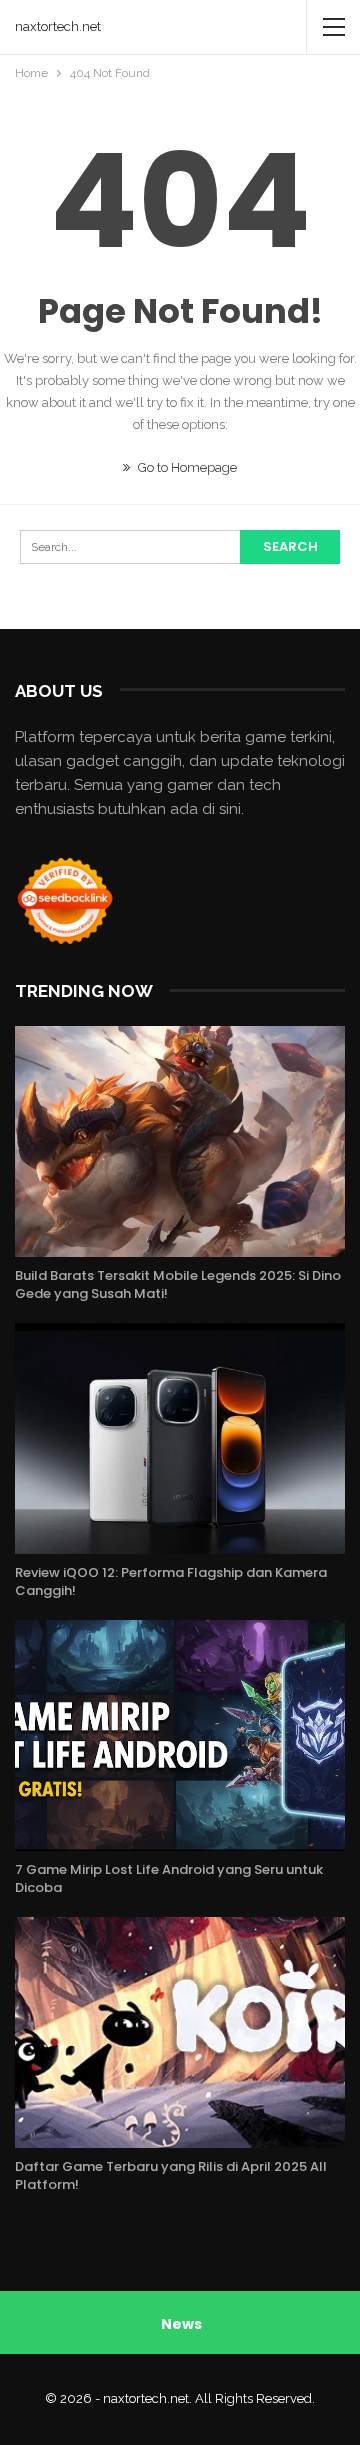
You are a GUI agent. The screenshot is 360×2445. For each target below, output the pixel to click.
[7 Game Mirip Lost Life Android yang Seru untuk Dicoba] (180, 1735)
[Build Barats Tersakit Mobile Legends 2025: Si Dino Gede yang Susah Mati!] (180, 1141)
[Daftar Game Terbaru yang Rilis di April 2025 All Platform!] (180, 2032)
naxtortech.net (58, 26)
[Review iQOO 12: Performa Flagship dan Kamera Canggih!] (180, 1438)
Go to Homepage (186, 467)
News (181, 2324)
